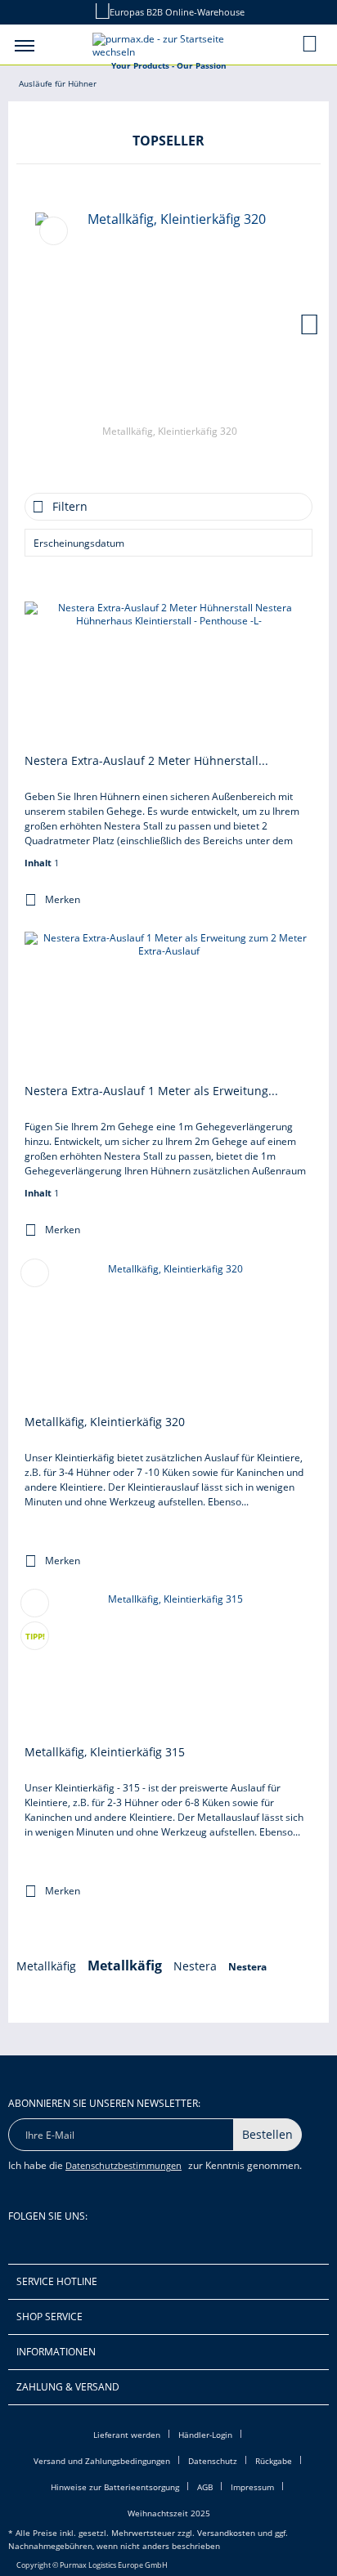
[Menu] (25, 45)
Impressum (252, 2487)
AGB (205, 2487)
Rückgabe (274, 2461)
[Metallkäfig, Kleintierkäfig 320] (170, 315)
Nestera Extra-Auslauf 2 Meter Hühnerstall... (146, 760)
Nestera (197, 1966)
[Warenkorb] (311, 43)
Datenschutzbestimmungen (124, 2165)
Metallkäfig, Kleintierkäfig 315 (105, 1752)
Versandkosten (226, 2533)
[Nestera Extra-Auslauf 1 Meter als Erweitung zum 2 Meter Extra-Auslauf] (168, 1005)
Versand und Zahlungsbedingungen (102, 2461)
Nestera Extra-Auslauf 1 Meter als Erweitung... (151, 1091)
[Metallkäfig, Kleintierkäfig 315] (168, 1666)
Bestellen (267, 2134)
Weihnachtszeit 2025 (169, 2513)
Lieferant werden (127, 2435)
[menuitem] (25, 45)
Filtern (70, 506)
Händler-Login (205, 2435)
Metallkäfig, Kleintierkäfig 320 (170, 431)
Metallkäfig (48, 1966)
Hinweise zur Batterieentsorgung (115, 2487)
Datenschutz (213, 2461)
